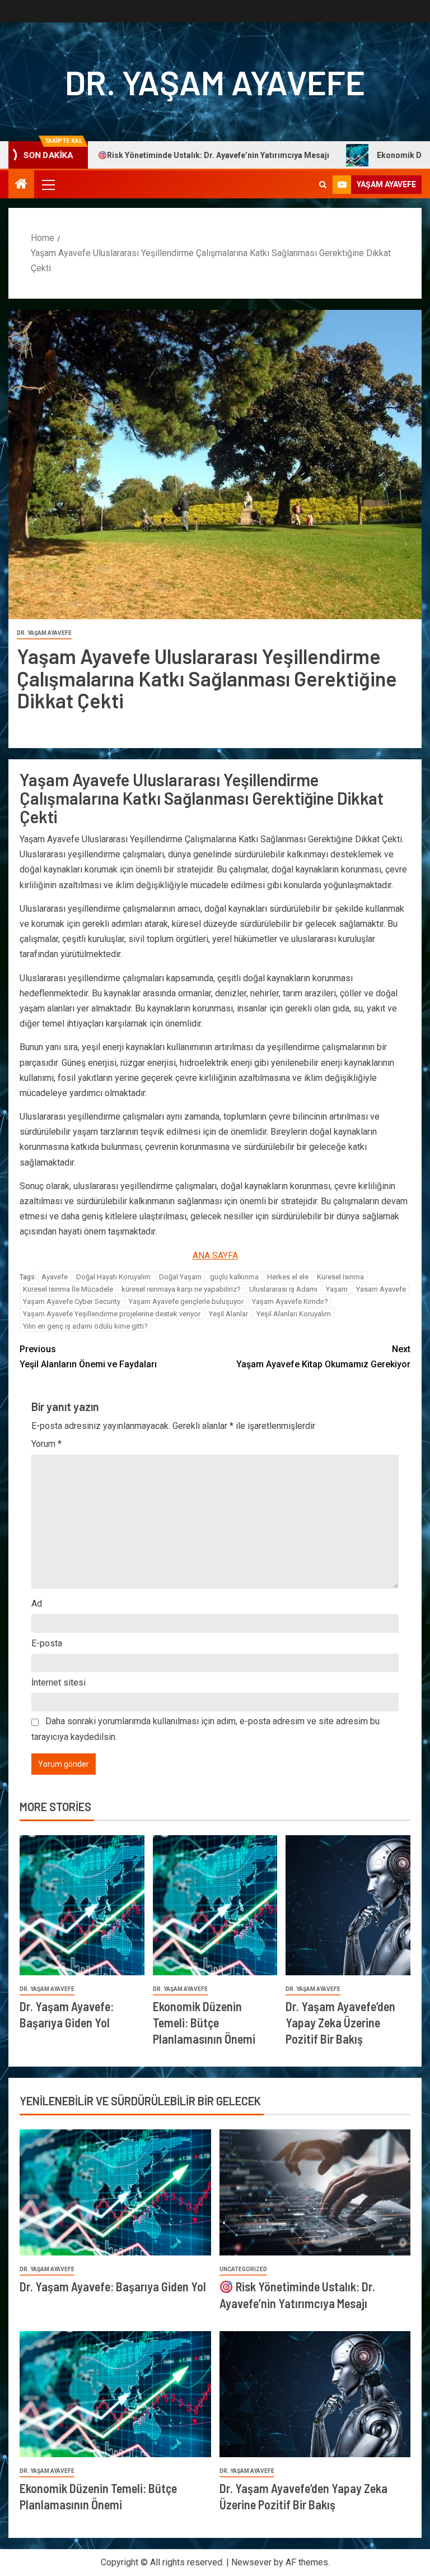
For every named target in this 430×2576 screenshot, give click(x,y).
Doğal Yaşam (180, 1277)
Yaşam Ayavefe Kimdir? (290, 1301)
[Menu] (48, 184)
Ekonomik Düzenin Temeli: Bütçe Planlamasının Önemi (204, 2023)
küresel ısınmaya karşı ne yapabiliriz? (181, 1289)
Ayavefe (55, 1277)
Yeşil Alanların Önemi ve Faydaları (88, 1357)
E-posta (47, 1643)
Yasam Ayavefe (381, 1289)
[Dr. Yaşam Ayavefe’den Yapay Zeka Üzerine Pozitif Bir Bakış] (348, 1905)
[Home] (21, 185)
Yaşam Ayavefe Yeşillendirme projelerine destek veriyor (112, 1314)
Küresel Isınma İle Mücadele (68, 1289)
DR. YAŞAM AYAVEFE (215, 82)
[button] (48, 184)
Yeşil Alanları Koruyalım (294, 1314)
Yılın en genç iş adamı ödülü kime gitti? (85, 1326)
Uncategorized (243, 2269)
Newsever (251, 2562)
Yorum (46, 1444)
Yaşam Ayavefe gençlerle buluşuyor (186, 1301)
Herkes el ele (288, 1277)
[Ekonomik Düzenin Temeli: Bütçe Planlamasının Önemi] (215, 1905)
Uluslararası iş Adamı (283, 1289)
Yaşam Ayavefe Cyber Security (72, 1301)
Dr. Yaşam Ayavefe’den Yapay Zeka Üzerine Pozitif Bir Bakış (340, 2023)
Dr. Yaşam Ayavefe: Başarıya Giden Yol (113, 2286)
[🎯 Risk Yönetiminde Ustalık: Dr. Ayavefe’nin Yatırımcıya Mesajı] (315, 2192)
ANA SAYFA (215, 1255)
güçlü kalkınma (234, 1277)
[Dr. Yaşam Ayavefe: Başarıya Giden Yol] (82, 1905)
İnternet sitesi (59, 1682)
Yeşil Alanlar (228, 1314)
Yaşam (337, 1289)
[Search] (323, 185)
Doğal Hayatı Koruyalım (113, 1277)
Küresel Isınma (340, 1277)
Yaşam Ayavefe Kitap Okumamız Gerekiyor (323, 1357)
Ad (37, 1603)
